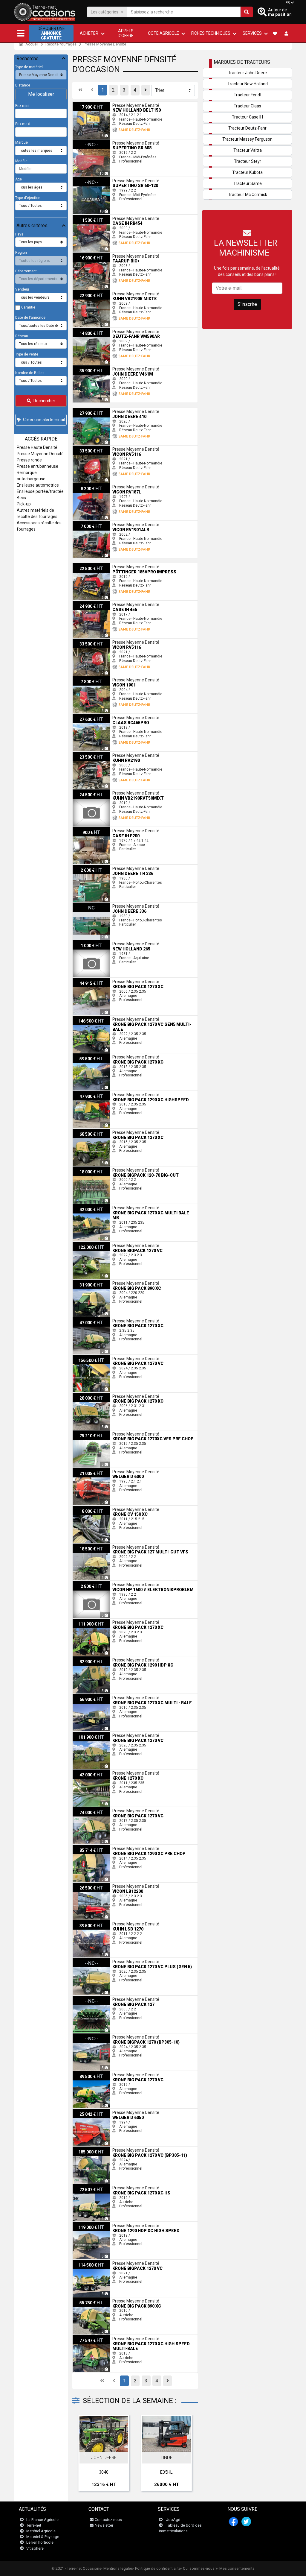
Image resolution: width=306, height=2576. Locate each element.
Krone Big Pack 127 (89, 1998)
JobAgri (173, 2520)
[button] (21, 33)
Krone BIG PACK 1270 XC (93, 1621)
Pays (19, 234)
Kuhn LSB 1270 (85, 1922)
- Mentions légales (117, 2568)
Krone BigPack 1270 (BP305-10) (99, 2036)
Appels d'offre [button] (126, 33)
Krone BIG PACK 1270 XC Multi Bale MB (105, 1206)
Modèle (21, 161)
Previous (85, 2454)
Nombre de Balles (30, 373)
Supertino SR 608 (87, 142)
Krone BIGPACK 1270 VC (92, 1244)
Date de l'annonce (30, 318)
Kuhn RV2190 (84, 754)
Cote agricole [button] (163, 33)
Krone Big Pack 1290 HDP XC (96, 1658)
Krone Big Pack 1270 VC (92, 1357)
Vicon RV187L (84, 485)
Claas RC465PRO (87, 716)
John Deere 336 (86, 905)
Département (26, 271)
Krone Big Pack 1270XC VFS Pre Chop (103, 1433)
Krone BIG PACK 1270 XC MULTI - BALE (104, 1696)
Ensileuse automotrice (38, 485)
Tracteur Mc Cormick (248, 195)
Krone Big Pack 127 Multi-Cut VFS (100, 1546)
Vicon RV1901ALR (88, 523)
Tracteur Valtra (248, 150)
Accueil (31, 44)
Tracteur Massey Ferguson (247, 139)
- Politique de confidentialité (157, 2568)
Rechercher (44, 401)
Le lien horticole (40, 2542)
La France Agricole (42, 2520)
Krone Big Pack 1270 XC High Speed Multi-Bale (111, 2337)
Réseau (22, 336)
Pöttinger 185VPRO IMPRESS (96, 565)
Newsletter (104, 2525)
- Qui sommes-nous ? (199, 2568)
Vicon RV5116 (84, 448)
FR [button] (288, 3)
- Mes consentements (236, 2568)
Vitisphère (35, 2548)
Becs (21, 498)
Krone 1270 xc (84, 1772)
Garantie (28, 307)
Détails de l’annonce (107, 2446)
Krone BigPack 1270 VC (92, 2262)
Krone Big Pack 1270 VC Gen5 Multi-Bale (106, 1018)
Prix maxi (23, 124)
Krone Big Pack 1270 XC (92, 980)
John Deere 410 (86, 410)
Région (21, 253)
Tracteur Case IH (247, 117)
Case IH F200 (84, 829)
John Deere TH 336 (88, 867)
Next (185, 2454)
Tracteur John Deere (247, 73)
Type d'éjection (28, 198)
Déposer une (51, 33)
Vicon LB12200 (85, 1885)
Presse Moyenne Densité (105, 44)
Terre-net (34, 2525)
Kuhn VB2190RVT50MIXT (94, 792)
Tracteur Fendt (248, 95)
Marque (22, 142)
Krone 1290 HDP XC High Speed (98, 2224)
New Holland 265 (87, 942)
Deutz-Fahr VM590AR (90, 330)
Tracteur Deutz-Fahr (247, 128)
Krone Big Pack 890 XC (91, 1282)
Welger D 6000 (85, 1470)
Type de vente (27, 354)
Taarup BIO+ (83, 255)
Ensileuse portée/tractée (40, 491)
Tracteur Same (248, 183)
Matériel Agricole (41, 2531)
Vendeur (22, 289)
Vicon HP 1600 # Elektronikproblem (101, 1583)
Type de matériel (29, 67)
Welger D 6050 (85, 2111)
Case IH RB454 (85, 217)
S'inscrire (247, 304)
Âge (19, 179)
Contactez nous (108, 2520)
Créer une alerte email (44, 420)
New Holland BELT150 (90, 104)
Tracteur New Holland (248, 84)
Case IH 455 (83, 603)
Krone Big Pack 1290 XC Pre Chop (100, 1847)
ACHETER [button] (89, 33)
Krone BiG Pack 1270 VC (93, 1809)
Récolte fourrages (61, 44)
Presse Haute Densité (37, 447)
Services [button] (252, 33)
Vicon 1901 (82, 678)
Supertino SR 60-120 (89, 179)
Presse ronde (29, 460)
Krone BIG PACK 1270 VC (93, 2073)
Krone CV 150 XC (87, 1508)
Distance (23, 85)
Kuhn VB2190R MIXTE (91, 292)
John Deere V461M (88, 367)
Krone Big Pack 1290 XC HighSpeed (102, 1093)
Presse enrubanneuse (38, 466)
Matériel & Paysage (43, 2537)
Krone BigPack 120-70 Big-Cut (97, 1169)
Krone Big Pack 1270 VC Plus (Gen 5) (103, 1960)
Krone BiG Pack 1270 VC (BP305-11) (102, 2149)
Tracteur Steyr (248, 161)
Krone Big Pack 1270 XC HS (95, 2186)
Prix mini (22, 106)
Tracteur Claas (247, 106)
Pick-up (24, 504)
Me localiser (41, 94)
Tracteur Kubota (247, 172)
